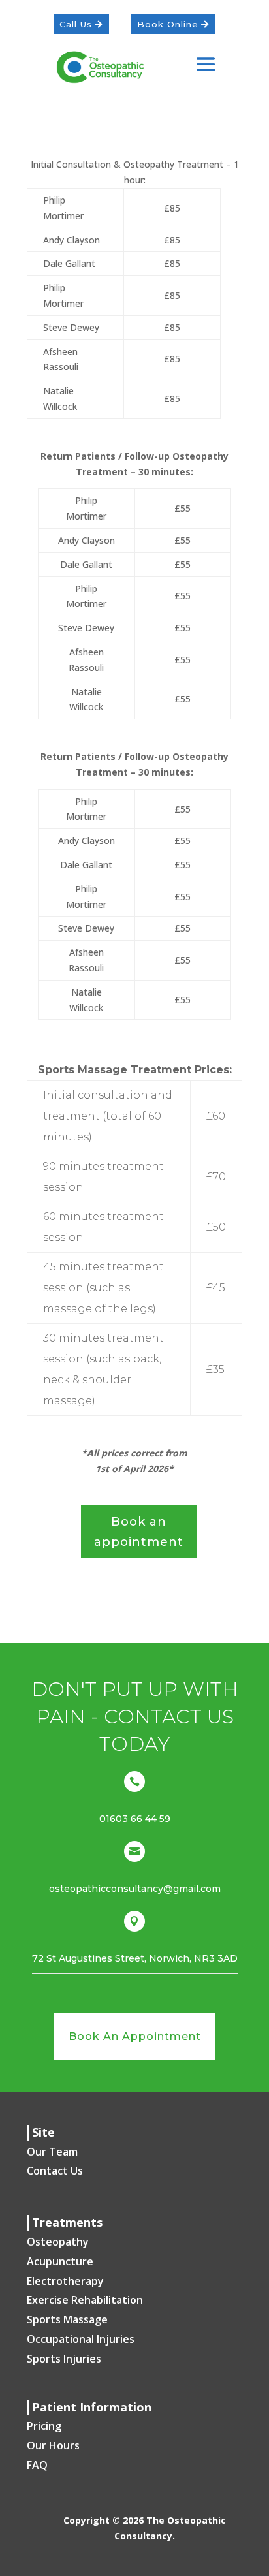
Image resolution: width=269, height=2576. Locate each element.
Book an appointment (139, 1532)
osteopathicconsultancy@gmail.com (135, 1889)
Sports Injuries (64, 2359)
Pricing (44, 2426)
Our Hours (53, 2445)
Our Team (52, 2152)
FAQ (37, 2465)
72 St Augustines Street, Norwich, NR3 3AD (135, 1958)
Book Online (168, 24)
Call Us (76, 24)
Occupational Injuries (81, 2339)
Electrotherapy (65, 2281)
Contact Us (55, 2171)
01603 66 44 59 (135, 1819)
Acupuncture (60, 2261)
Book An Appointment (135, 2036)
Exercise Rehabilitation (85, 2300)
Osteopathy (58, 2242)
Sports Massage (67, 2319)
